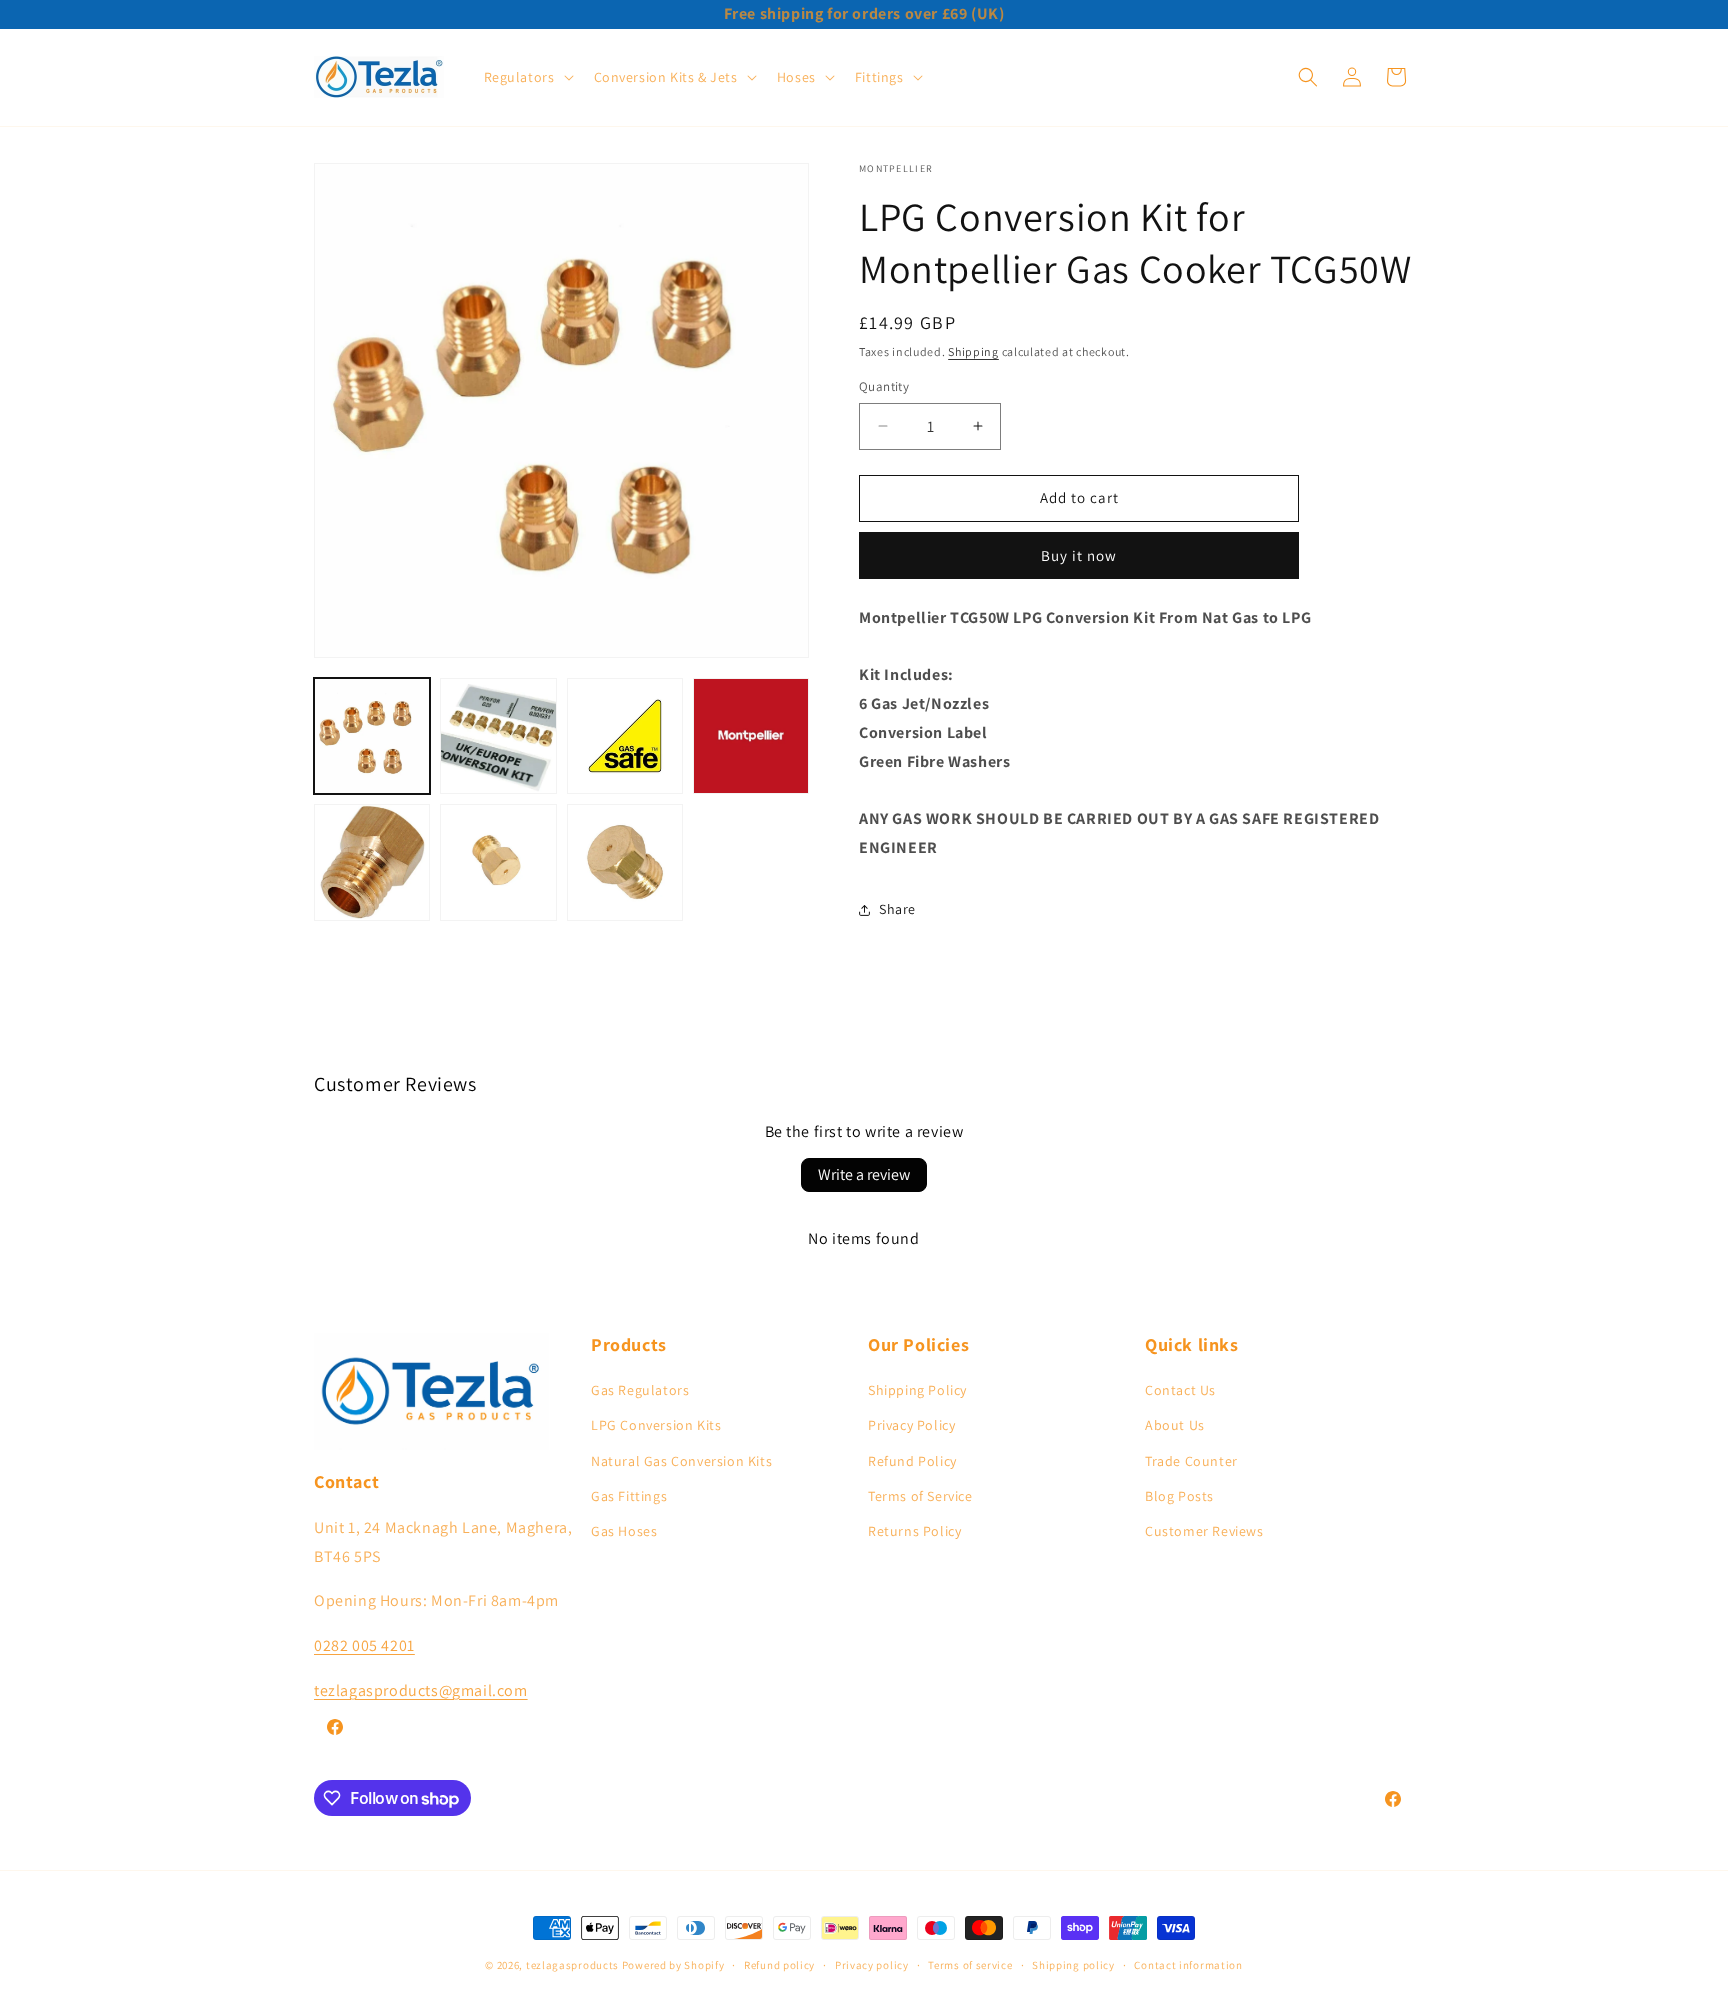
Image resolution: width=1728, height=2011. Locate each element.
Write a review (864, 1174)
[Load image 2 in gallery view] (498, 736)
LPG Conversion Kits (656, 1425)
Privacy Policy (911, 1425)
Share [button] (897, 909)
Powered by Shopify (673, 1965)
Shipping (973, 351)
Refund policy (779, 1965)
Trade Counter (1191, 1461)
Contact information (1188, 1965)
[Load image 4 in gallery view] (751, 736)
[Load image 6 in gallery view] (498, 862)
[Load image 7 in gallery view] (625, 862)
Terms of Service (920, 1496)
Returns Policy (914, 1531)
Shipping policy (1073, 1965)
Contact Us (1180, 1390)
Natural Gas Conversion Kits (681, 1461)
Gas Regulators (640, 1390)
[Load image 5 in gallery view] (372, 862)
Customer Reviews (1204, 1531)
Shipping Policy (917, 1390)
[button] (527, 77)
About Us (1175, 1425)
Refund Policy (912, 1461)
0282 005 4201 (364, 1645)
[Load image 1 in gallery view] (372, 736)
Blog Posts (1179, 1496)
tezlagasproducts (572, 1965)
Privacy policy (872, 1965)
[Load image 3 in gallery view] (625, 736)
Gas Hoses (624, 1531)
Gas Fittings (629, 1496)
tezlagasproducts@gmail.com (421, 1690)
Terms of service (970, 1965)
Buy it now (1079, 555)
